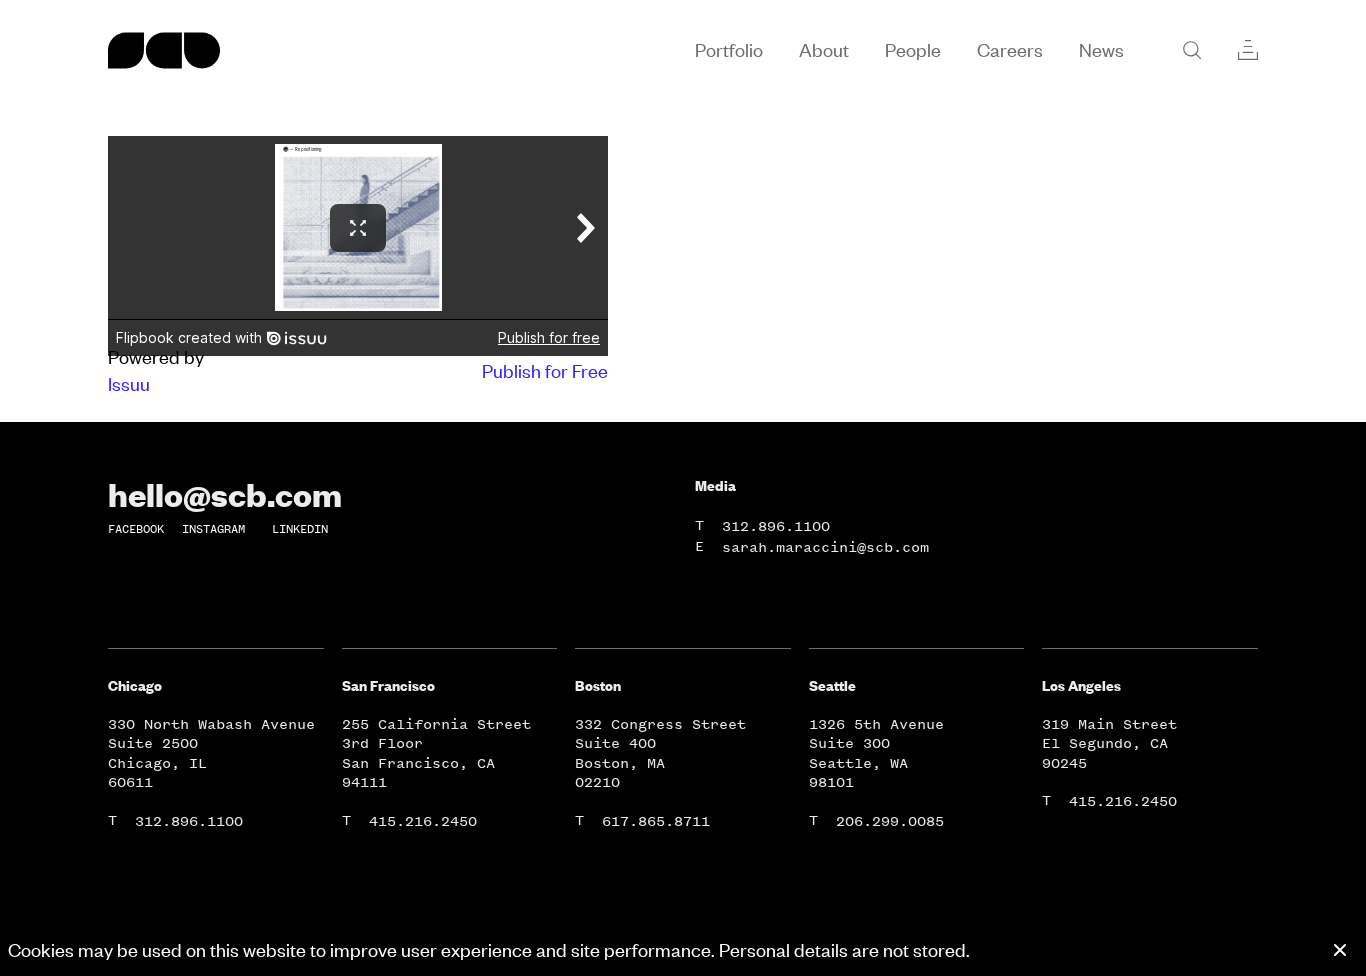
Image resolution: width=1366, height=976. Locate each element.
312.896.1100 (776, 526)
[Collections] (1248, 50)
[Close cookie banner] (1340, 950)
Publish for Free (545, 370)
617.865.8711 (656, 821)
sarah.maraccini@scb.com (825, 547)
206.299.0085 (890, 821)
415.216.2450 (423, 821)
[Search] (1192, 50)
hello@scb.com (225, 494)
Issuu (129, 383)
